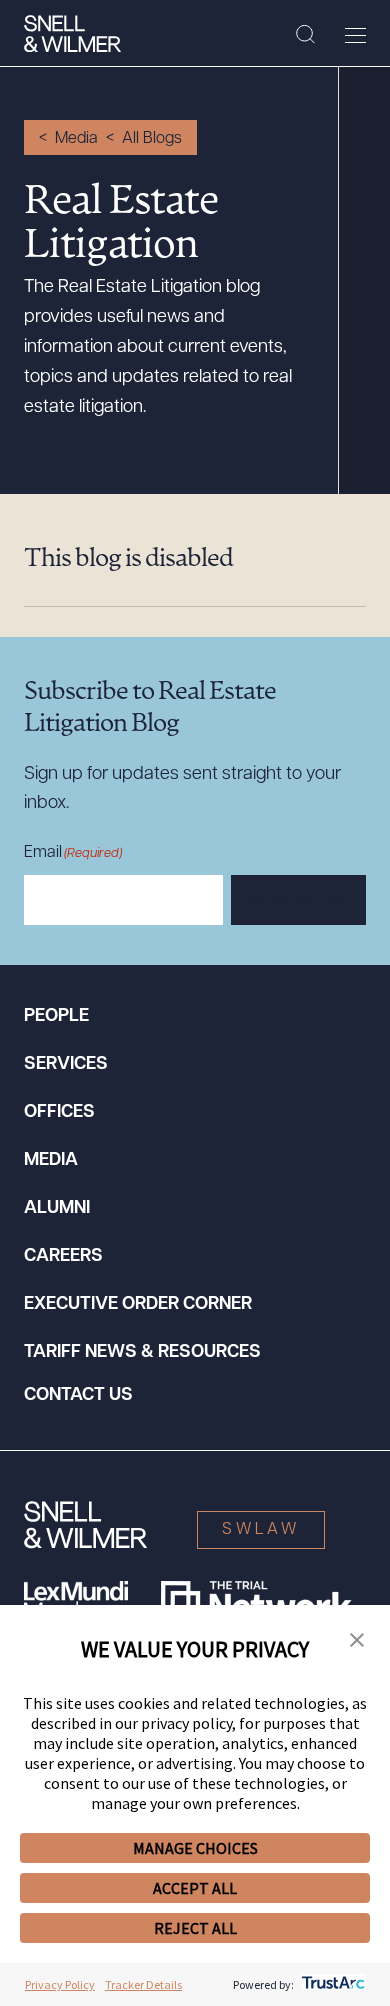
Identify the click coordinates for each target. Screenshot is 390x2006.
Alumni (57, 1209)
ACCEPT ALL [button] (195, 1888)
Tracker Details (143, 1984)
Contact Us (78, 1396)
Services (66, 1065)
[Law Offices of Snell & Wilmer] (72, 34)
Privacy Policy (60, 1984)
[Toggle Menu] (355, 35)
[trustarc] (331, 1984)
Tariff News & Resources (142, 1353)
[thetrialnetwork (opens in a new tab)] (256, 1601)
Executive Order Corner (138, 1305)
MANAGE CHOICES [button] (195, 1848)
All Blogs (152, 139)
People (56, 1017)
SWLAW (261, 1530)
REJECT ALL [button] (195, 1928)
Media (76, 139)
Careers (63, 1257)
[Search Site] (305, 35)
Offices (59, 1113)
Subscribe (298, 901)
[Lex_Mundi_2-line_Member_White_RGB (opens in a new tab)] (76, 1601)
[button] (357, 1641)
